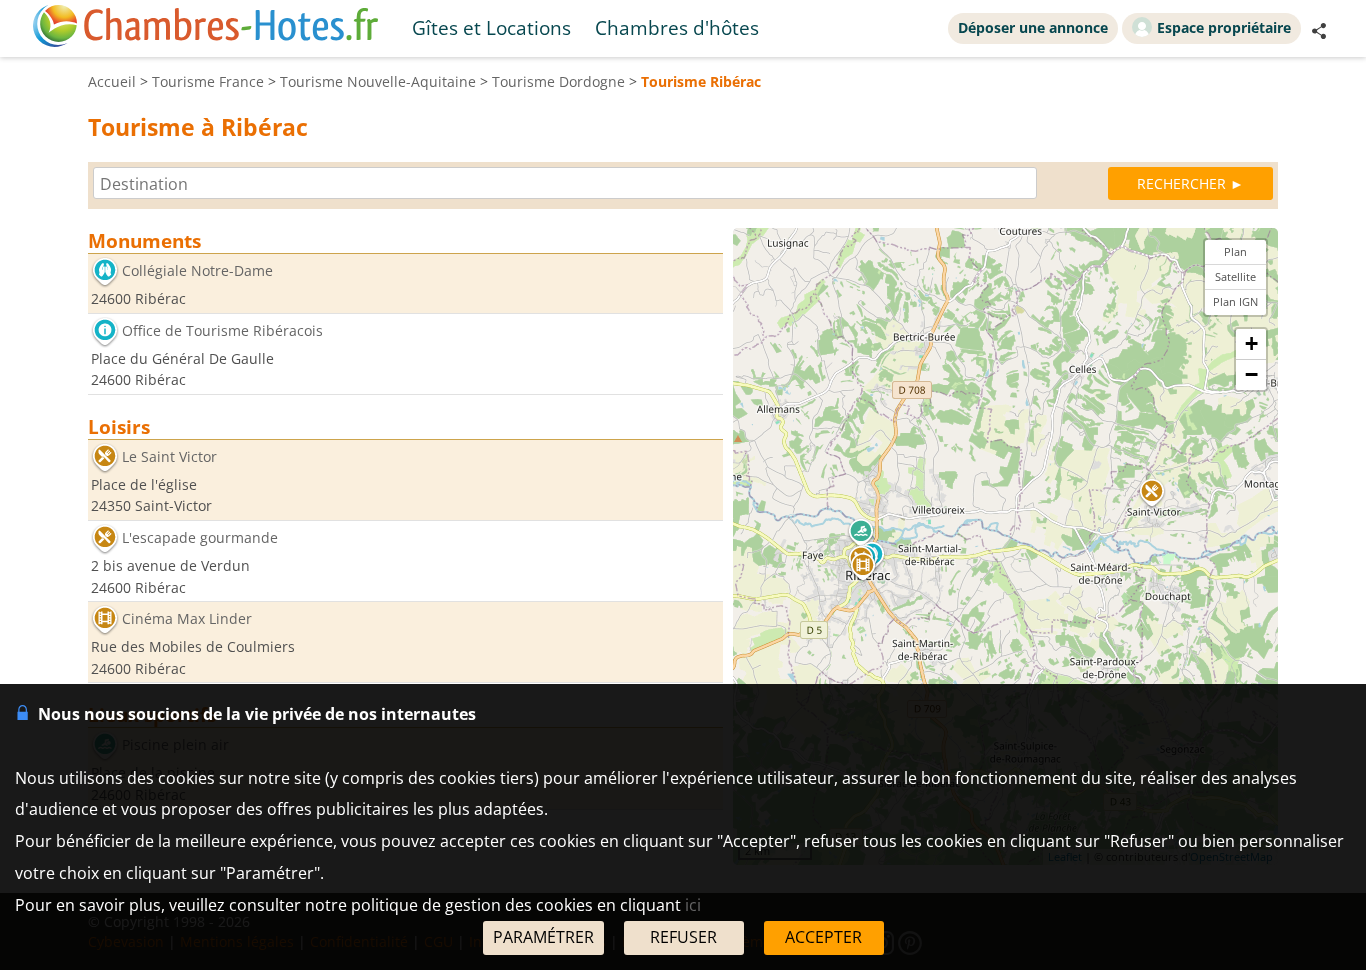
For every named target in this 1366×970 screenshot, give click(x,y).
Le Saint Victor (169, 456)
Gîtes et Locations (491, 27)
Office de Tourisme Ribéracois (222, 330)
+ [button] (1251, 343)
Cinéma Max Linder (187, 619)
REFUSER (683, 937)
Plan (1235, 251)
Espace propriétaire (1224, 27)
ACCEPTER (823, 937)
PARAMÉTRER (543, 937)
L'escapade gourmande (200, 537)
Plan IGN (1235, 301)
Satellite (1235, 276)
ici (693, 905)
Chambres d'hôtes (677, 27)
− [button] (1251, 374)
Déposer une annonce (1033, 27)
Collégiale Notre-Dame (197, 270)
